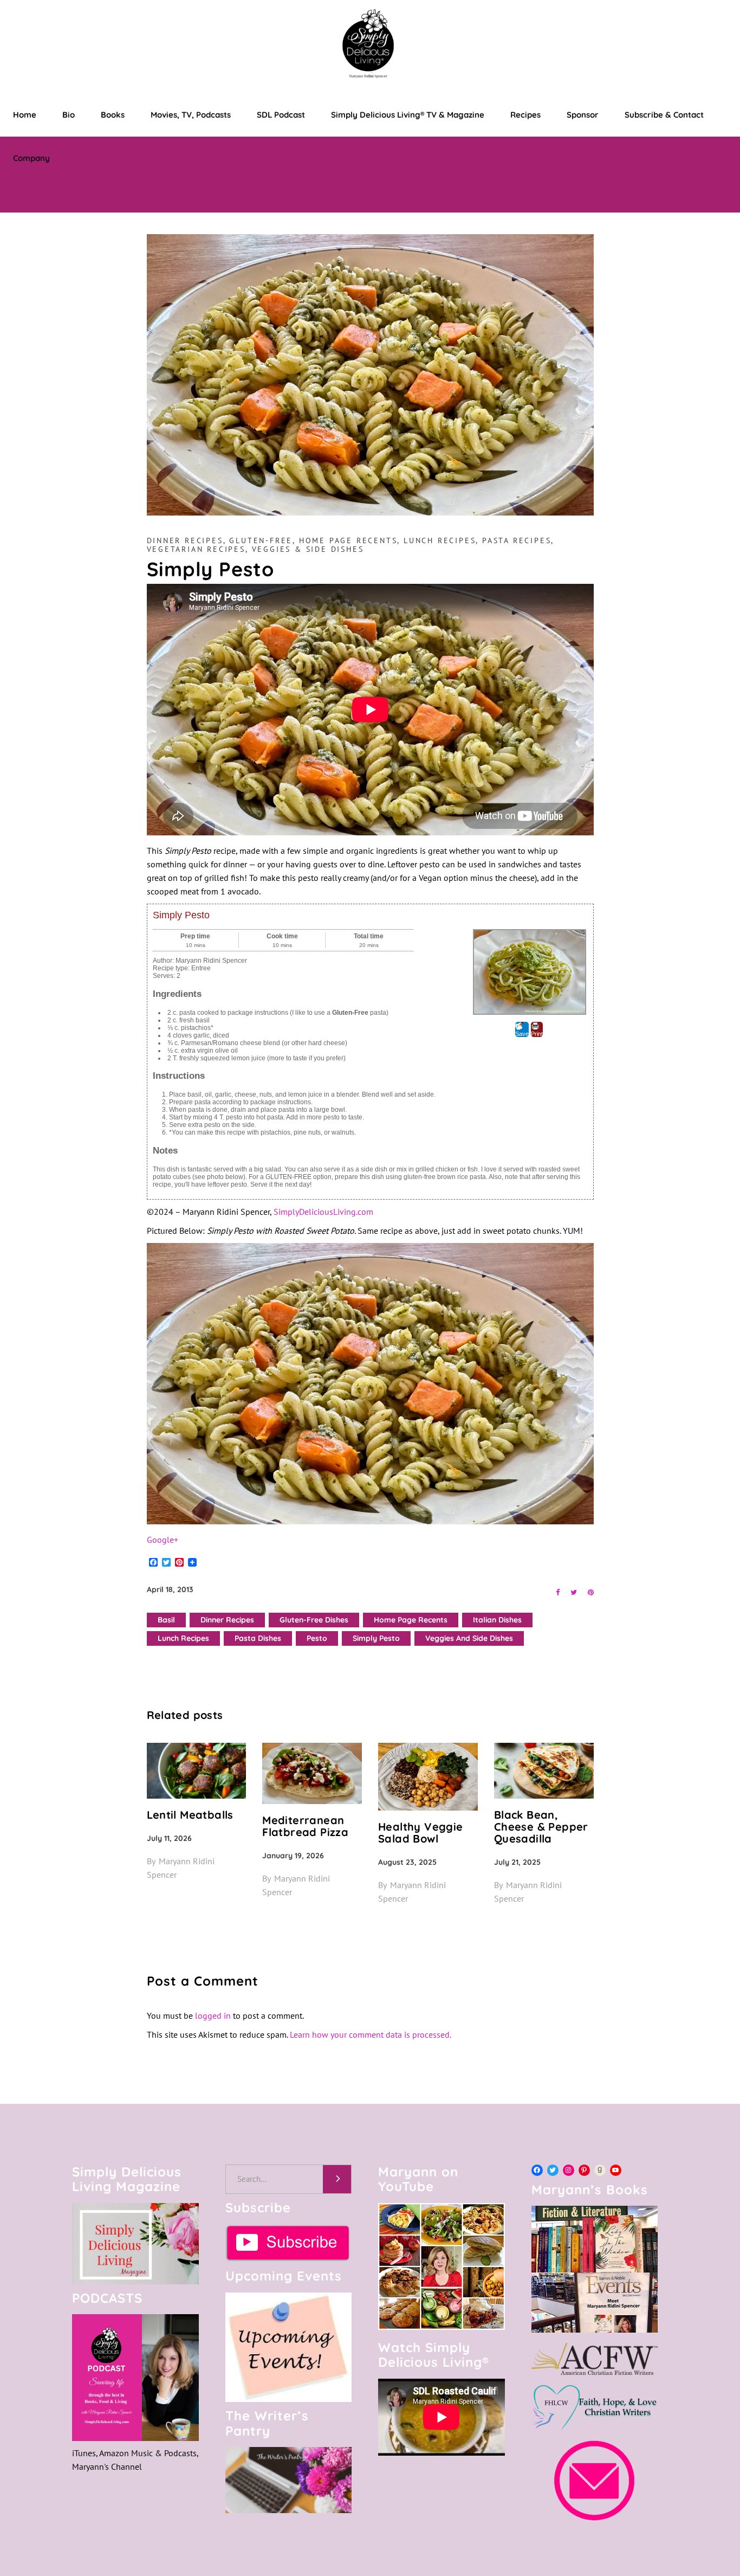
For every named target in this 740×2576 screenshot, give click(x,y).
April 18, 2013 (170, 1589)
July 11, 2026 (169, 1838)
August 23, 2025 (407, 1862)
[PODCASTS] (135, 2378)
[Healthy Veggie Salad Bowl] (428, 1777)
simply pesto (376, 1638)
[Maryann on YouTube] (442, 2327)
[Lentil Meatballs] (197, 1771)
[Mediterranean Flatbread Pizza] (312, 1773)
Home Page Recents (348, 540)
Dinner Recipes (185, 540)
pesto (317, 1638)
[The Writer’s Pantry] (289, 2480)
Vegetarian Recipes (196, 549)
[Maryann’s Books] (595, 2329)
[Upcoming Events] (289, 2348)
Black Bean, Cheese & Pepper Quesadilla (541, 1827)
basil (166, 1620)
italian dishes (497, 1620)
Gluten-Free (261, 540)
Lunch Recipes (440, 540)
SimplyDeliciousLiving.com (323, 1212)
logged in (213, 2015)
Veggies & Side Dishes (308, 549)
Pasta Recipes (517, 540)
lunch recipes (183, 1638)
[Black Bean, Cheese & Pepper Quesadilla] (544, 1771)
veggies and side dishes (469, 1638)
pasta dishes (258, 1638)
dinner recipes (227, 1620)
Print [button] (537, 1034)
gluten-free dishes (314, 1620)
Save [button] (522, 1034)
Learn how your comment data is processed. (371, 2034)
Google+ (163, 1540)
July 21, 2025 (517, 1862)
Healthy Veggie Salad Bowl (421, 1833)
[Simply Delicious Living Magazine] (135, 2244)
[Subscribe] (289, 2243)
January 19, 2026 (293, 1856)
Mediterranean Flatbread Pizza (305, 1826)
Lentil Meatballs (190, 1815)
